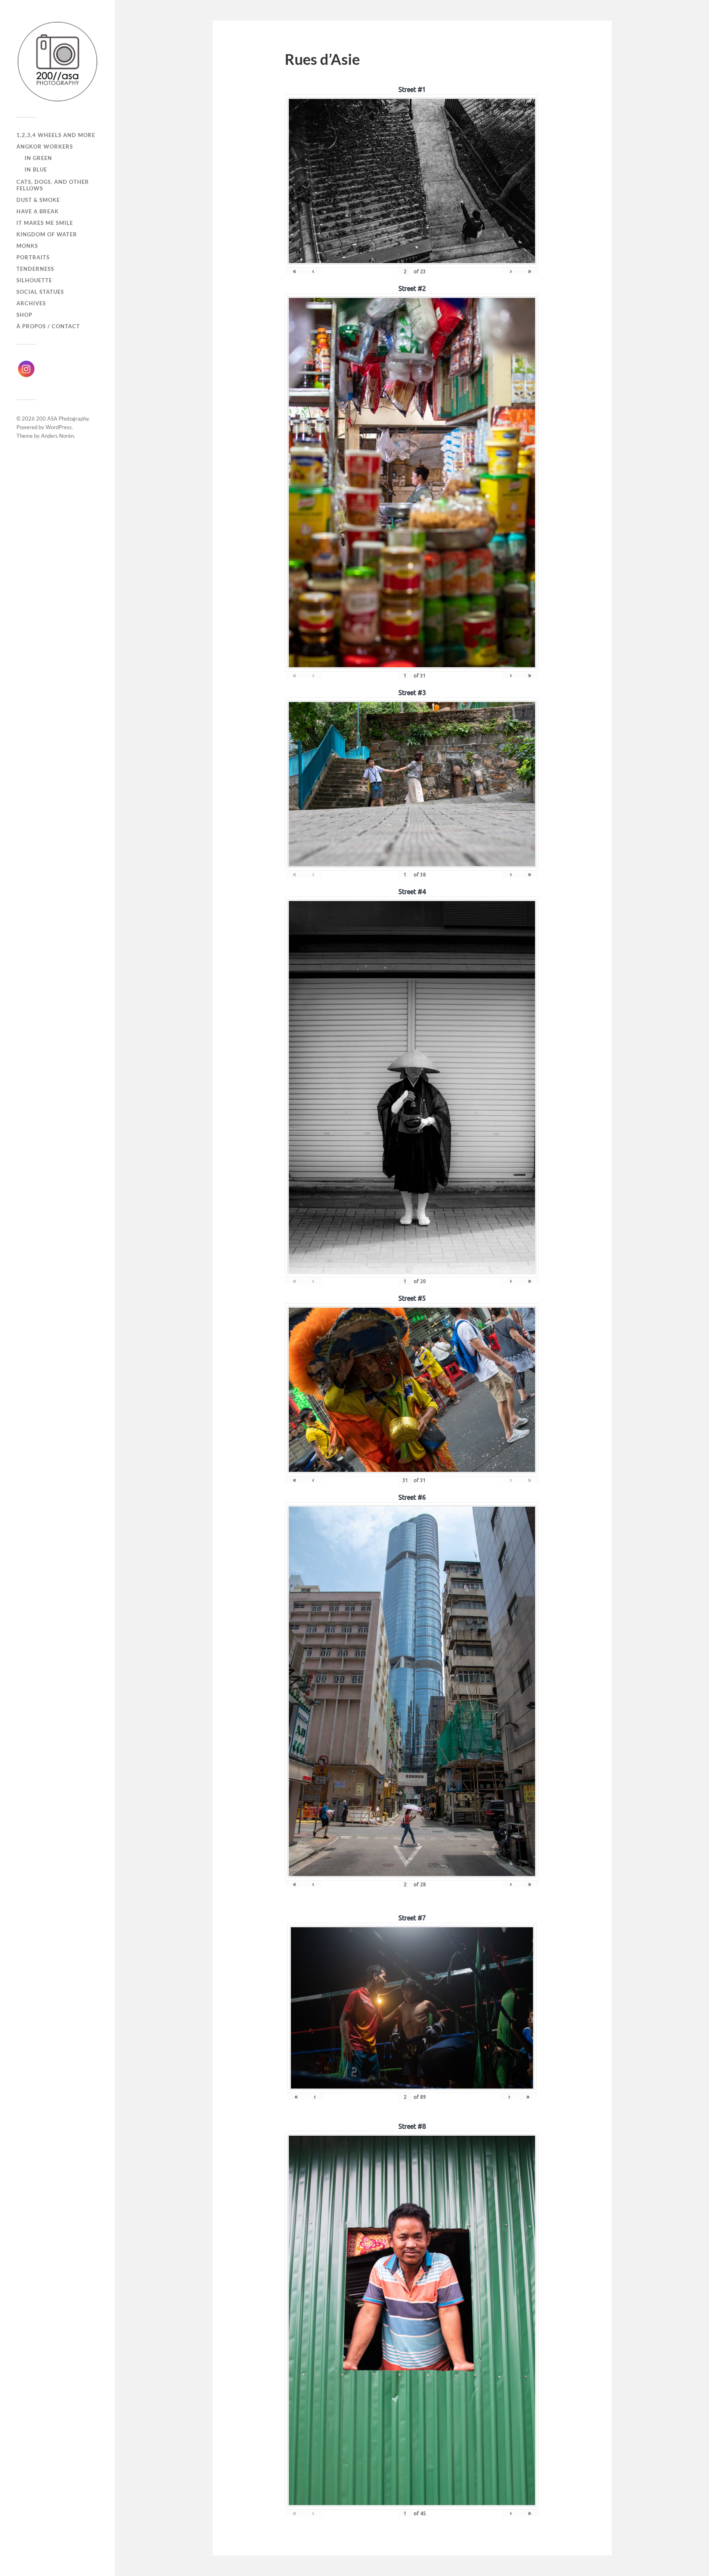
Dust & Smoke (38, 200)
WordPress (59, 427)
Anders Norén (57, 436)
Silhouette (34, 280)
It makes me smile (45, 223)
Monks (27, 246)
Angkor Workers (45, 146)
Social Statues (40, 292)
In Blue (36, 169)
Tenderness (35, 269)
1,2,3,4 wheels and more (56, 135)
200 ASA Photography (62, 419)
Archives (31, 303)
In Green (38, 158)
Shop (24, 315)
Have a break (38, 211)
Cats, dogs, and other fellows (53, 185)
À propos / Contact (48, 326)
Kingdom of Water (47, 234)
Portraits (33, 257)
